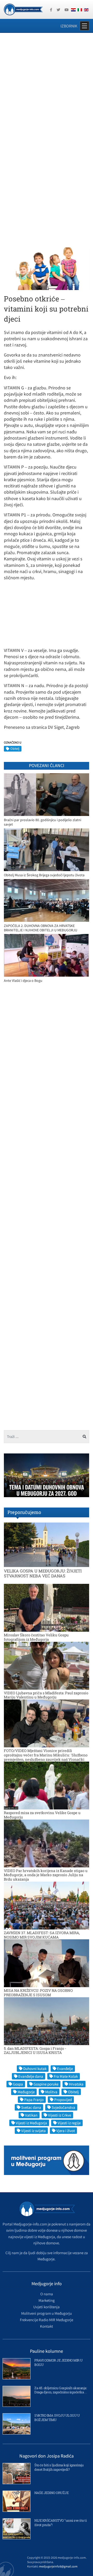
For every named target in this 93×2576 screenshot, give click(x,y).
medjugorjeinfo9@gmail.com (58, 2566)
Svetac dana (31, 2107)
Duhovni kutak (35, 2069)
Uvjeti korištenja (47, 2307)
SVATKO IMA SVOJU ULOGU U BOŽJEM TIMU (57, 2418)
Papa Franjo (34, 2100)
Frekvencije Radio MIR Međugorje (47, 2320)
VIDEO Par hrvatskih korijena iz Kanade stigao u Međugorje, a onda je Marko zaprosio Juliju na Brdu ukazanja (46, 1875)
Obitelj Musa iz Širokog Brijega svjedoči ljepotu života (44, 875)
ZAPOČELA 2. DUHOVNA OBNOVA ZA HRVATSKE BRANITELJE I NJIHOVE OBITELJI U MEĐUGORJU (41, 928)
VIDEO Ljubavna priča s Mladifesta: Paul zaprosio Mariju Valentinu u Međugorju (46, 1695)
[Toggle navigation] (84, 26)
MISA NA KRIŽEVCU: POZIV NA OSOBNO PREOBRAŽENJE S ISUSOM (38, 1993)
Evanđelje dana (31, 2076)
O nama (47, 2294)
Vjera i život (66, 2131)
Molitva (51, 2092)
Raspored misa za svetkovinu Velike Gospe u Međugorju (42, 1815)
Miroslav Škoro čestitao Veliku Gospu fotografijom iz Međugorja (36, 1637)
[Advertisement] (47, 87)
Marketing (47, 2300)
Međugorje (26, 2092)
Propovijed (63, 2100)
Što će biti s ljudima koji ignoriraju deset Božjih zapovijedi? (59, 2467)
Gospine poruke (46, 2084)
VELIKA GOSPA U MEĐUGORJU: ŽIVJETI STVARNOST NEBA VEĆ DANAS (43, 1573)
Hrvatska (76, 2084)
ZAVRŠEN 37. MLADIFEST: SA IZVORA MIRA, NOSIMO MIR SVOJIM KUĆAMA (42, 1935)
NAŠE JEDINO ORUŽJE (51, 2493)
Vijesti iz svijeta (33, 2131)
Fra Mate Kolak (66, 2076)
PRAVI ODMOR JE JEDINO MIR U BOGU (59, 2362)
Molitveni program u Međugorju (47, 2313)
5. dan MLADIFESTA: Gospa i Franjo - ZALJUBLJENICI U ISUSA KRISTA (35, 2051)
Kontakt (47, 2326)
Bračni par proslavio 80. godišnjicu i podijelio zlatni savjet (42, 822)
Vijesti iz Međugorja (31, 2123)
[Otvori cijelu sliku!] (47, 268)
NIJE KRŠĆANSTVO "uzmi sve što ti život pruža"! (60, 2523)
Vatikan (31, 2115)
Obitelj (15, 749)
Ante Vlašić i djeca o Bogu (23, 981)
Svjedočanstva (63, 2107)
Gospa (18, 2084)
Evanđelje (65, 2069)
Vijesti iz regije (69, 2123)
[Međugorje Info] (23, 9)
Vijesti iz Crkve (60, 2115)
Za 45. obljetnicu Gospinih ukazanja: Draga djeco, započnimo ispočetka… (61, 2390)
